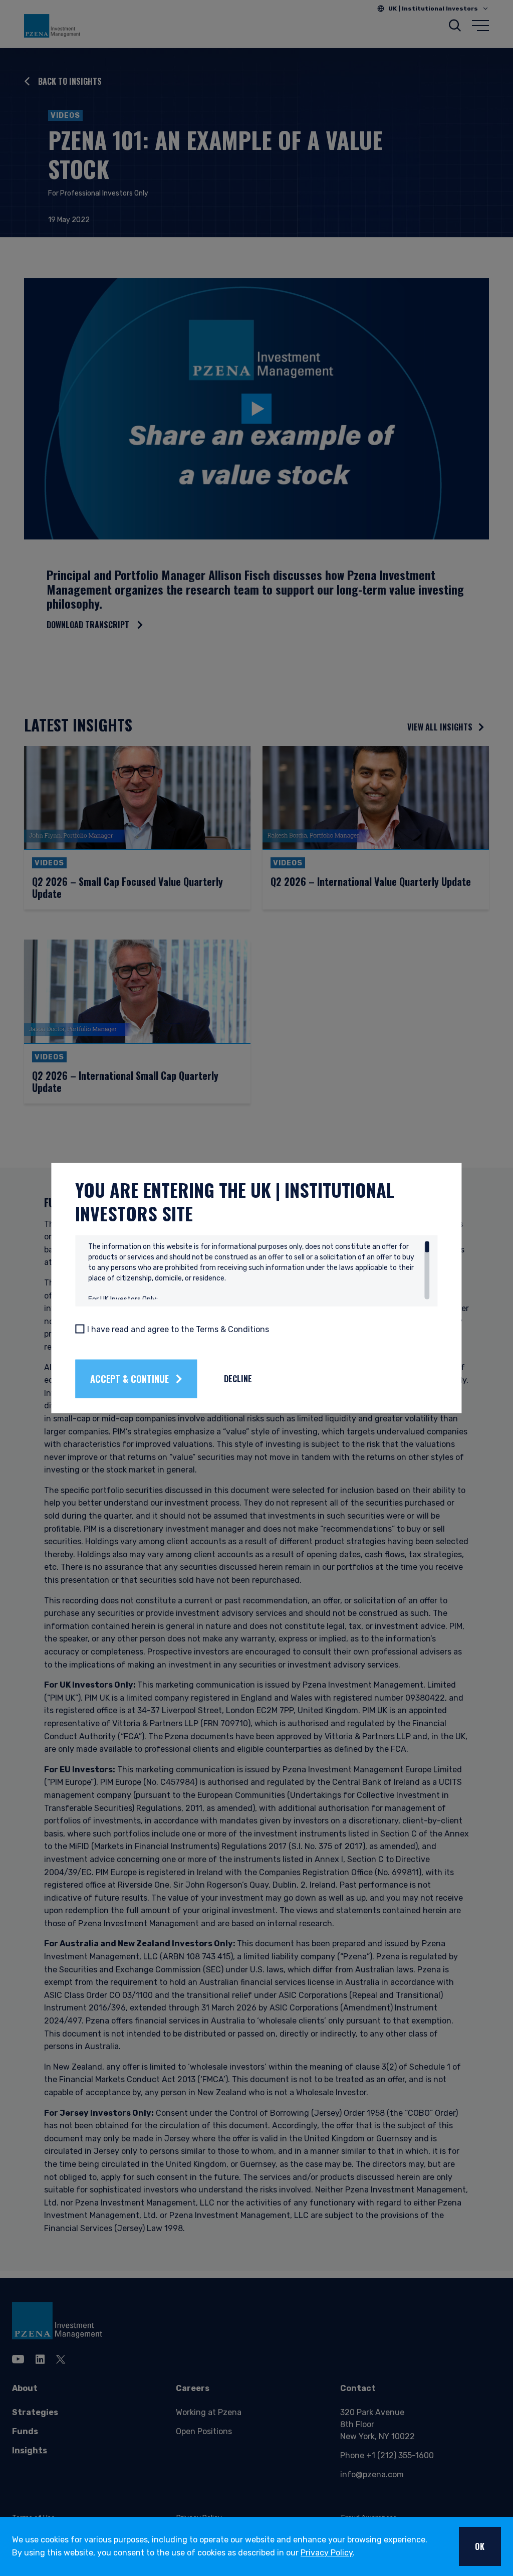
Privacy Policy (327, 2553)
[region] (259, 1270)
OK (480, 2546)
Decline (238, 1379)
